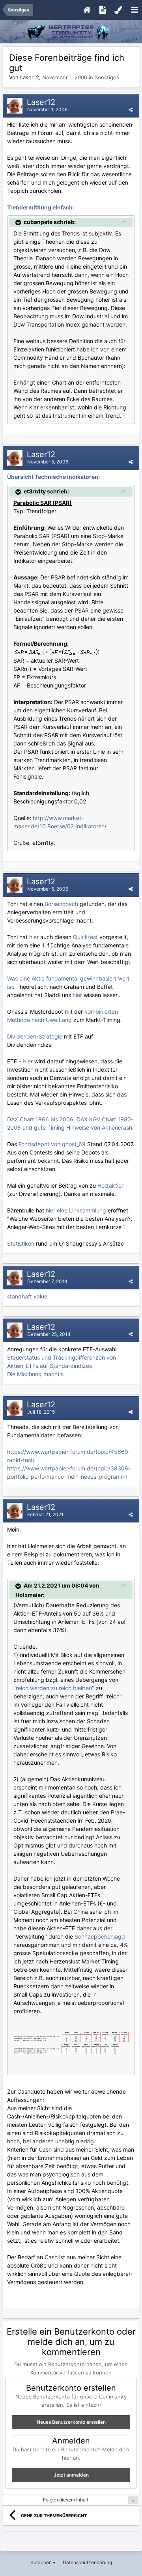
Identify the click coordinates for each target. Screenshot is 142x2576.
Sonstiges (107, 77)
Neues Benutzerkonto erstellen (71, 2422)
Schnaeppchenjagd (100, 1936)
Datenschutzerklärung (87, 2562)
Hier (28, 1061)
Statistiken (21, 1243)
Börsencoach (61, 904)
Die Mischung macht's (35, 1374)
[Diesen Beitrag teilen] (131, 109)
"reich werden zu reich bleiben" (54, 1688)
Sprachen (42, 2562)
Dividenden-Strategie (35, 1036)
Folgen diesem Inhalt (66, 2500)
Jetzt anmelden (71, 2475)
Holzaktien (111, 1185)
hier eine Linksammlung (76, 1210)
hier (34, 937)
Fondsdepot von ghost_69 (52, 1144)
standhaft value (27, 1296)
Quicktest (85, 937)
